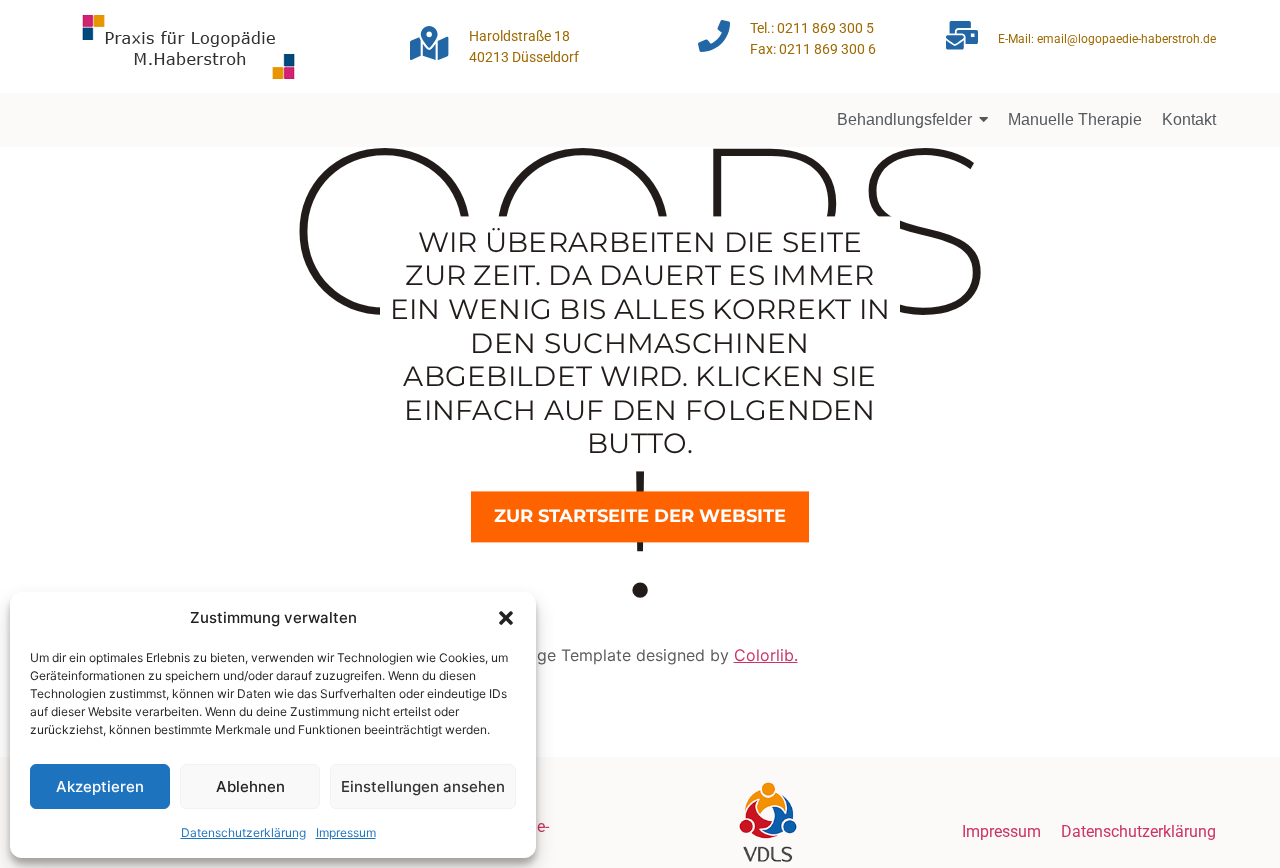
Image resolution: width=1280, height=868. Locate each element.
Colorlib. (766, 655)
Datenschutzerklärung (243, 832)
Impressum (346, 832)
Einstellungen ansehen (423, 786)
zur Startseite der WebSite (640, 516)
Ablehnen (250, 786)
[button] (506, 618)
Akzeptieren (100, 786)
